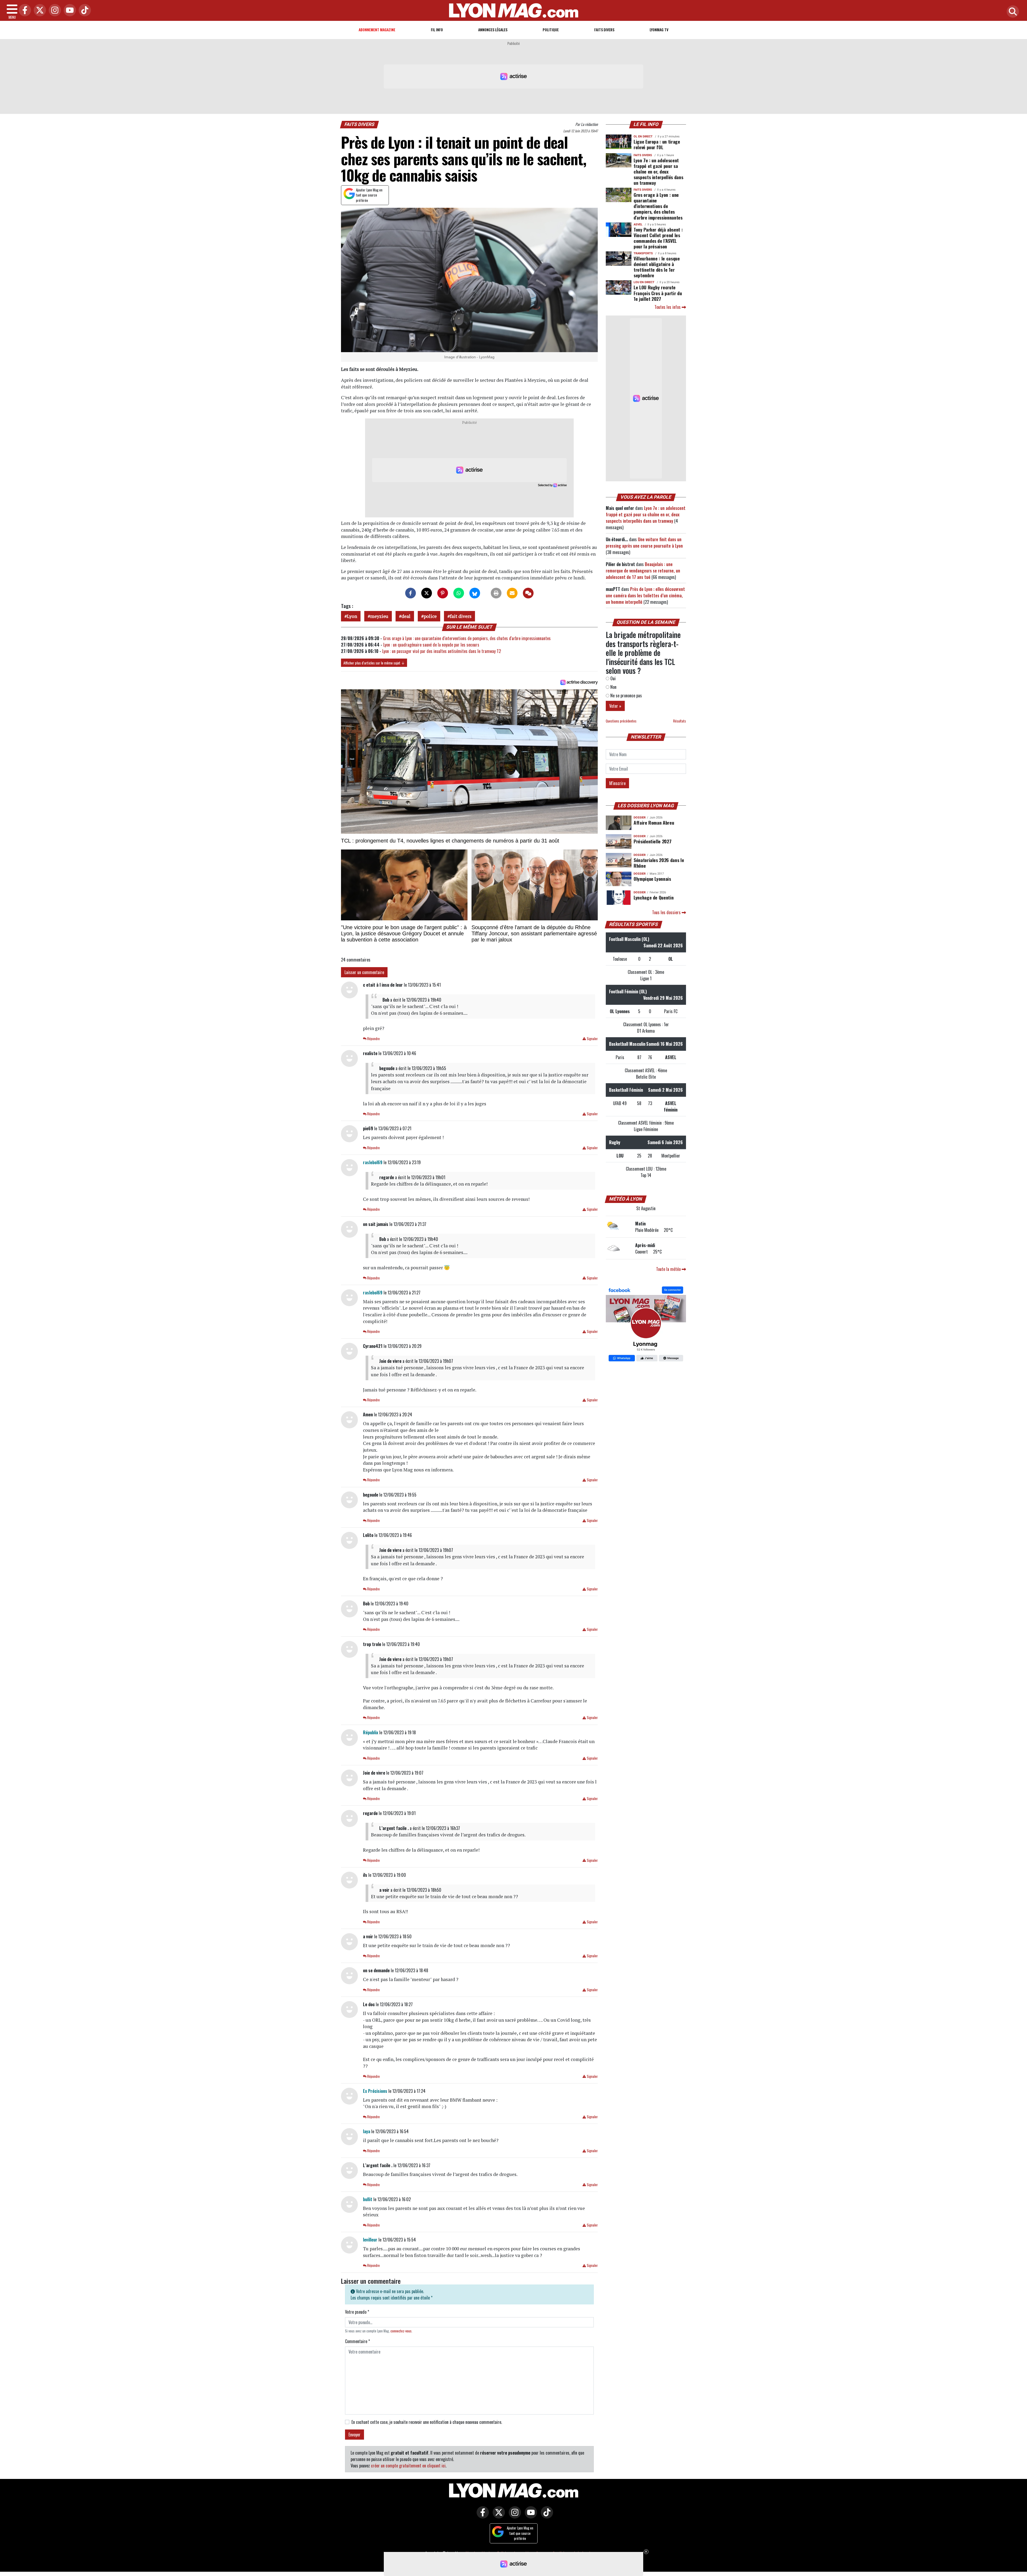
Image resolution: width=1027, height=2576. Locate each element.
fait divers (461, 616)
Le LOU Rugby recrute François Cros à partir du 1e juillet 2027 (658, 293)
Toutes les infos (668, 307)
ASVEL (638, 224)
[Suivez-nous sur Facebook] (646, 1325)
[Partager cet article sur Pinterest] (443, 593)
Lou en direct (644, 282)
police (430, 616)
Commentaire (357, 2341)
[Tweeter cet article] (427, 593)
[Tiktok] (83, 11)
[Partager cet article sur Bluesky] (475, 593)
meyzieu (379, 616)
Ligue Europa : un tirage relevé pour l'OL (657, 144)
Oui (612, 678)
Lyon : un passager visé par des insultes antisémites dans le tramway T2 (442, 651)
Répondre (373, 1039)
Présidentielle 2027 (652, 841)
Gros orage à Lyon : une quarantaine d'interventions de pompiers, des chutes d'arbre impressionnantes (467, 638)
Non (613, 687)
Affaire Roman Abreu (654, 822)
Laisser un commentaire (364, 972)
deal (406, 616)
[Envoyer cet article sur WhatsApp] (459, 593)
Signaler (592, 1039)
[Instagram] (53, 11)
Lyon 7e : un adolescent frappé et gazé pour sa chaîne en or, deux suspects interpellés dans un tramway (658, 171)
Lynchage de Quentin (654, 897)
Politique (551, 30)
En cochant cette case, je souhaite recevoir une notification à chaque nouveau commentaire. (427, 2422)
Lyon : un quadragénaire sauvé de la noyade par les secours (431, 645)
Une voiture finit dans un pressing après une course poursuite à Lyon (644, 543)
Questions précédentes (621, 721)
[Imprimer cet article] (496, 593)
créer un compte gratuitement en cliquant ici (408, 2466)
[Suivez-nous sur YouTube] (530, 2516)
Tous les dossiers (667, 912)
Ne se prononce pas (626, 695)
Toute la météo (669, 1269)
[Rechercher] (1011, 12)
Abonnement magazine (377, 30)
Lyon (352, 616)
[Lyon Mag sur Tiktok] (546, 2516)
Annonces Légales (493, 30)
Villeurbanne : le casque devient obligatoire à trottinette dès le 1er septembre (657, 267)
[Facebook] (24, 11)
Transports (643, 253)
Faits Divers (604, 30)
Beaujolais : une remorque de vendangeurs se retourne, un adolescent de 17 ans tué (643, 571)
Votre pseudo (357, 2312)
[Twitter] (39, 11)
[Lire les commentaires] (528, 593)
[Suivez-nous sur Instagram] (513, 2516)
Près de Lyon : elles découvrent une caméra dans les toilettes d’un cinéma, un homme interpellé (645, 595)
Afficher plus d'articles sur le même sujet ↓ (374, 663)
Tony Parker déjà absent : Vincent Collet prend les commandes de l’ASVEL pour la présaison (658, 238)
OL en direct (643, 137)
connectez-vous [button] (401, 2331)
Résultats (680, 721)
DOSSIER (640, 818)
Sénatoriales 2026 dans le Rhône (659, 863)
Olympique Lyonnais (652, 879)
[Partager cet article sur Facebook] (411, 593)
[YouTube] (68, 11)
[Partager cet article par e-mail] (512, 593)
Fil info (437, 30)
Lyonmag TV (659, 30)
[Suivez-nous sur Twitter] (497, 2516)
